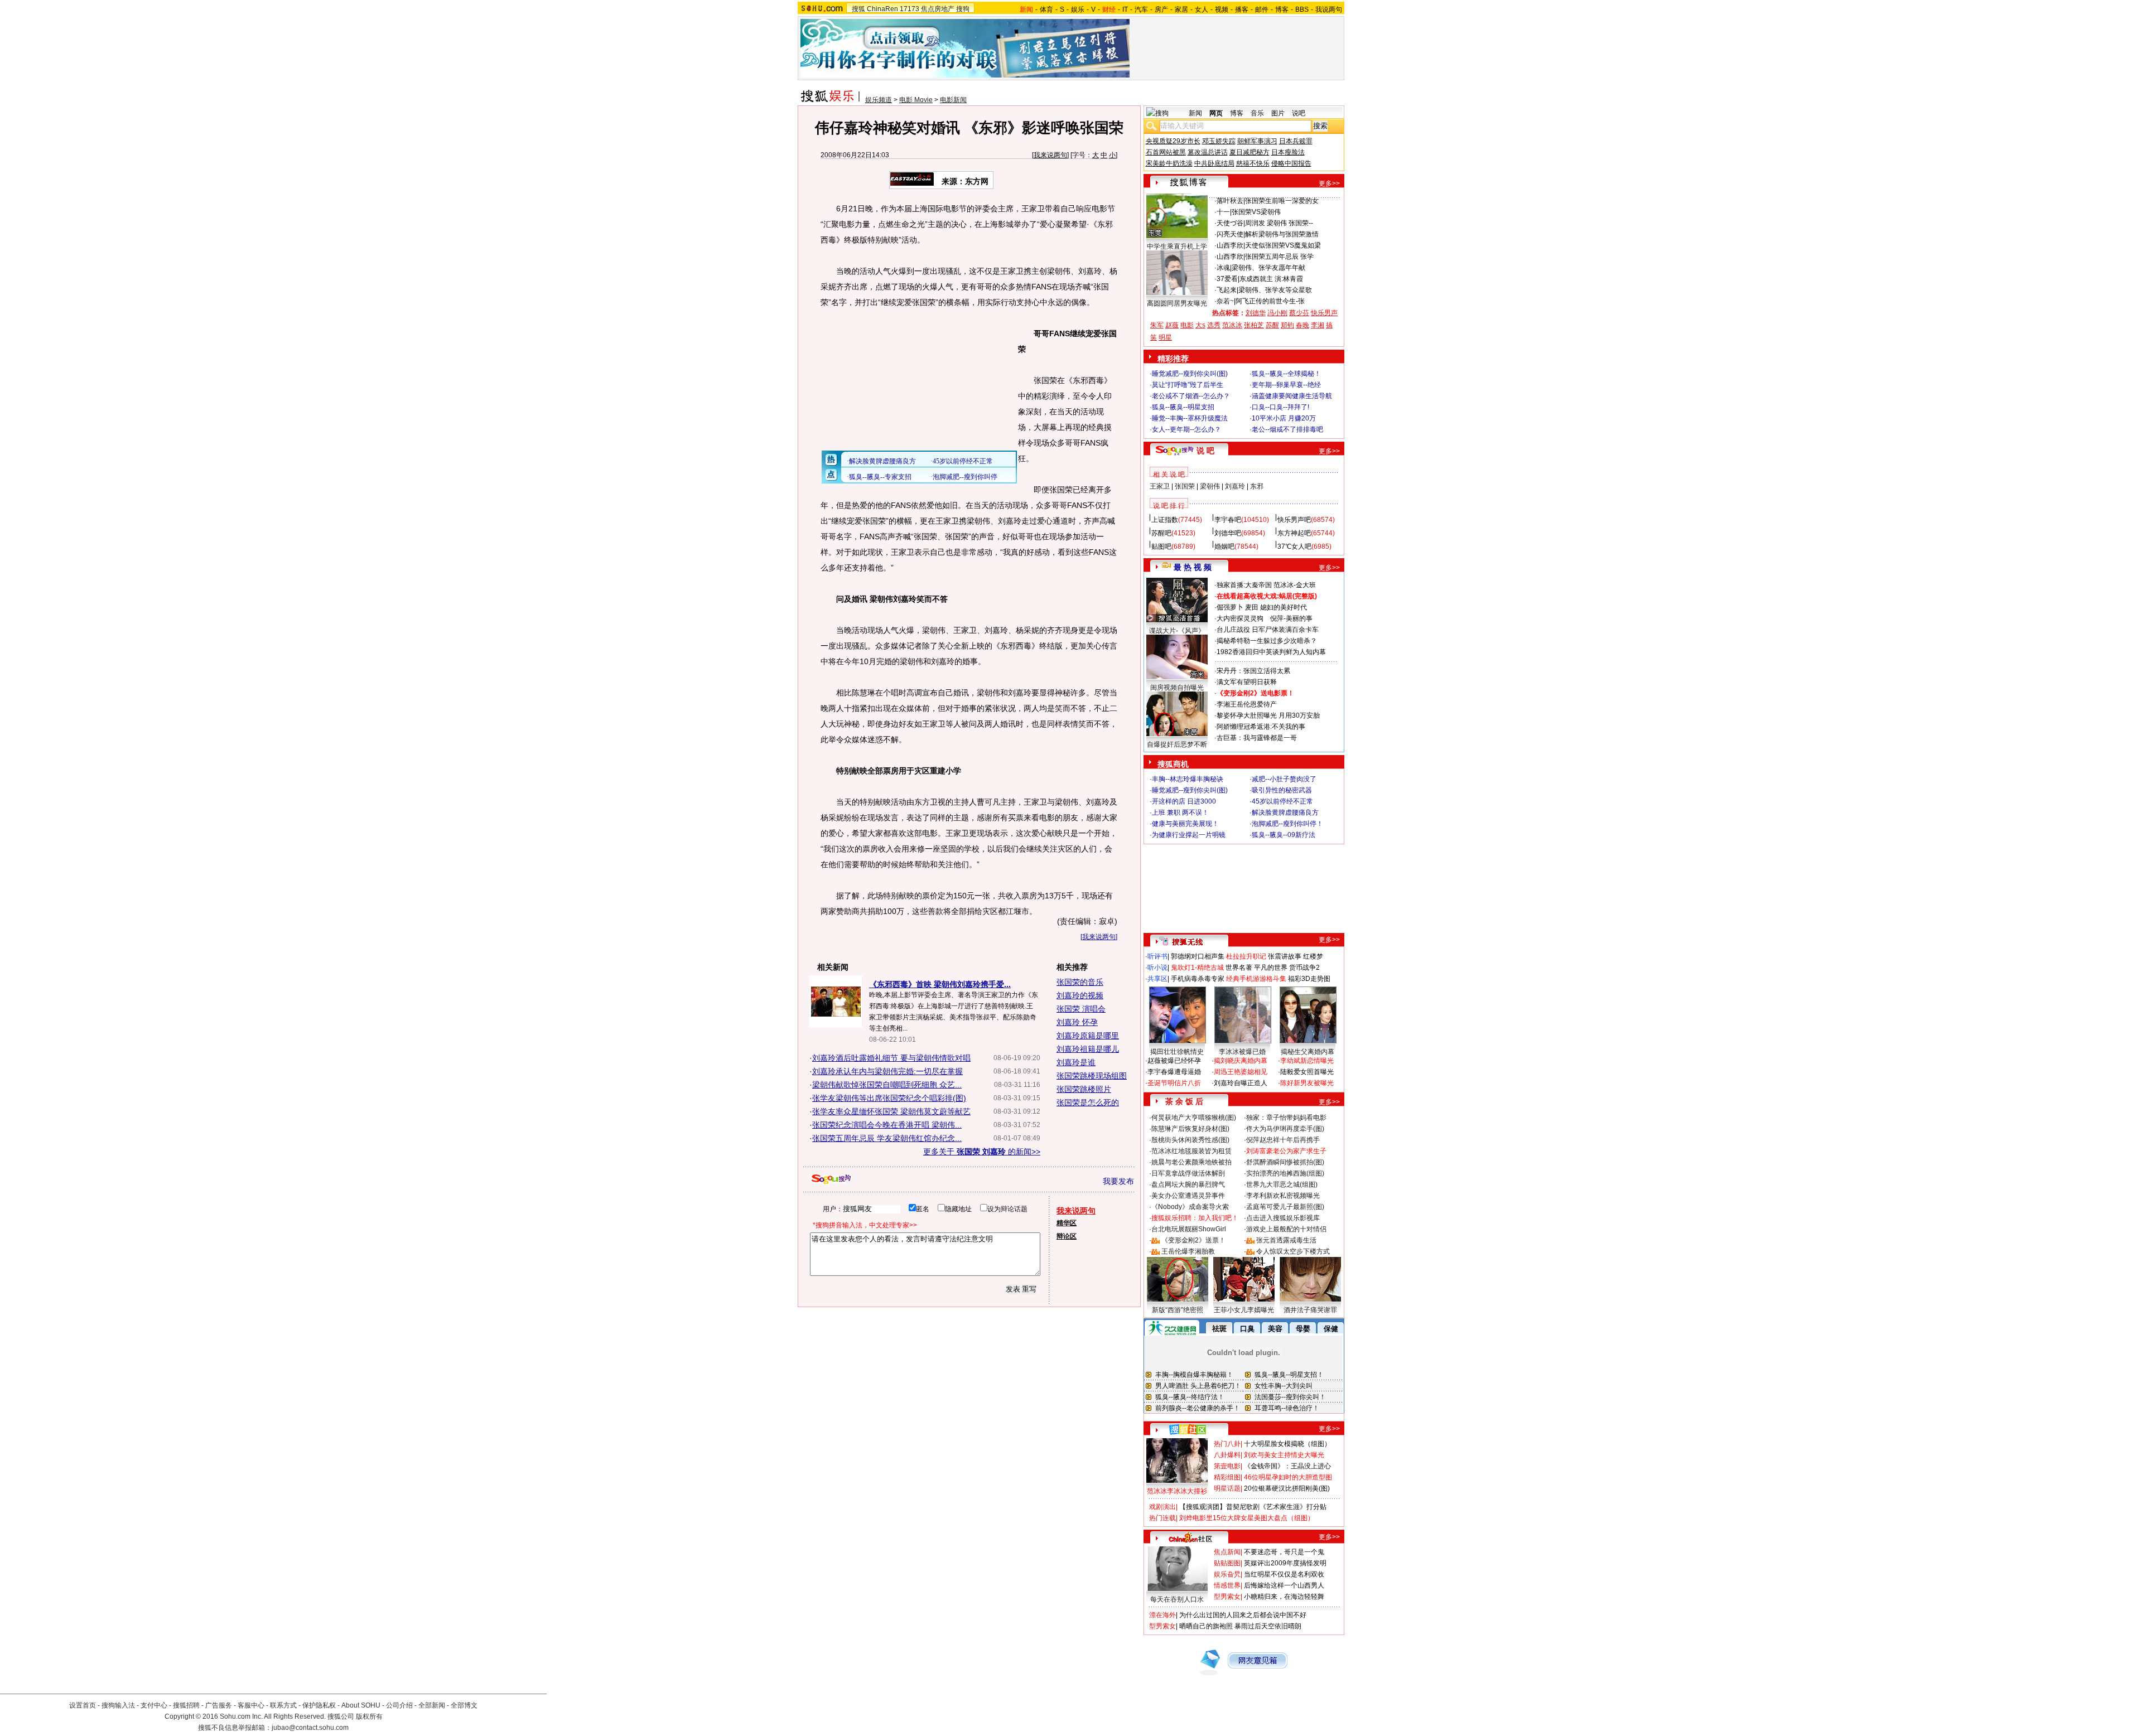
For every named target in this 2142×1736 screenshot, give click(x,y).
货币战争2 (1304, 968)
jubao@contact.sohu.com (310, 1728)
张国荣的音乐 (1080, 982)
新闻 (1195, 113)
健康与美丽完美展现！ (1185, 824)
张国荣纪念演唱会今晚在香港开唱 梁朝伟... (887, 1125)
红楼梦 (1313, 956)
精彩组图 (1227, 1477)
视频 (1222, 9)
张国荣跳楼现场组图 (1092, 1076)
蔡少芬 (1299, 313)
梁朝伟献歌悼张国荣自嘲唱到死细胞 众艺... (887, 1085)
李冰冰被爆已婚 (1242, 1052)
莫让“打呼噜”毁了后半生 (1188, 385)
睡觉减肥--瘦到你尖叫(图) (1190, 374)
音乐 (1257, 113)
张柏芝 (1254, 325)
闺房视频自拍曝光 (1177, 688)
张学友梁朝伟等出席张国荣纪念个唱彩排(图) (889, 1098)
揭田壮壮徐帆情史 (1177, 1052)
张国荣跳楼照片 (1084, 1089)
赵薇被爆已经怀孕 (1174, 1061)
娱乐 (1078, 9)
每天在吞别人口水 (1177, 1599)
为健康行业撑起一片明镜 (1189, 835)
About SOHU (361, 1705)
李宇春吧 (1228, 520)
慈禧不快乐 (1253, 163)
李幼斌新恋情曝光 (1307, 1061)
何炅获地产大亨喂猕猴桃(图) (1194, 1118)
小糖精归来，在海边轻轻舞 (1284, 1597)
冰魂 (1223, 268)
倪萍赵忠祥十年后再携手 (1283, 1140)
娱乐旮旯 (1227, 1574)
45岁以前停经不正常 (1282, 801)
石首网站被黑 (1166, 152)
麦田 (1252, 607)
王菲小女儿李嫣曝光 (1244, 1310)
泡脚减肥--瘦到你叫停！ (1287, 824)
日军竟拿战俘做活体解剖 (1188, 1173)
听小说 (1157, 968)
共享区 (1157, 979)
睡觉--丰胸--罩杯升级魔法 (1190, 418)
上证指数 (1165, 520)
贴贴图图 (1227, 1563)
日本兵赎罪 (1296, 141)
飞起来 (1227, 290)
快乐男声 (1324, 313)
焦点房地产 (938, 9)
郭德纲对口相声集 (1198, 956)
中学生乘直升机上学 (1177, 246)
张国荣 (1185, 486)
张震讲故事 (1285, 956)
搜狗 (963, 9)
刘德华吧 (1228, 533)
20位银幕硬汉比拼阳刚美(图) (1287, 1488)
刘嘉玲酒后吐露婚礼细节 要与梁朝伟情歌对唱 (891, 1058)
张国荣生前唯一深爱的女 (1282, 201)
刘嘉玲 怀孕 (1077, 1022)
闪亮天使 (1230, 234)
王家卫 (1160, 486)
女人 (1202, 9)
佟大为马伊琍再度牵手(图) (1285, 1129)
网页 (1216, 113)
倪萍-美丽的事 (1291, 618)
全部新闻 (432, 1705)
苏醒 (1272, 325)
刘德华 (1256, 313)
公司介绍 (399, 1705)
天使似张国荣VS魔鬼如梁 (1283, 245)
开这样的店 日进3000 (1184, 801)
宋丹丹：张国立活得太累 (1253, 671)
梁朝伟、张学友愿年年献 (1268, 268)
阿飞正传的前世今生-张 (1270, 301)
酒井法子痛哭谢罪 (1310, 1310)
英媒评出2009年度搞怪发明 (1285, 1563)
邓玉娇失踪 (1219, 141)
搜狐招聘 (186, 1705)
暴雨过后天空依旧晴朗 (1268, 1626)
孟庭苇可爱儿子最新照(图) (1285, 1207)
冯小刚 (1277, 313)
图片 (1278, 113)
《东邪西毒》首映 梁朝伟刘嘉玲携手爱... (940, 984)
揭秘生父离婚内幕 (1308, 1052)
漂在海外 (1162, 1615)
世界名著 (1239, 968)
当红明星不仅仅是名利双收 (1284, 1574)
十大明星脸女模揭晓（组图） (1287, 1444)
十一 (1223, 212)
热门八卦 (1227, 1444)
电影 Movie (916, 100)
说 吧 (1205, 451)
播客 (1242, 9)
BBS (1302, 9)
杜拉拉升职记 (1246, 956)
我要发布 (1118, 1181)
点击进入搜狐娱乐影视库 (1283, 1218)
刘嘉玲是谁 (1076, 1062)
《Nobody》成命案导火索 (1190, 1207)
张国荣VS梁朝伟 (1256, 212)
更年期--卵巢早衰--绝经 (1286, 385)
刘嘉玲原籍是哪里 (1088, 1036)
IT (1125, 9)
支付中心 (154, 1705)
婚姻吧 (1224, 547)
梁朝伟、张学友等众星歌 (1275, 290)
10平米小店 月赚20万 (1284, 418)
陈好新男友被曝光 (1307, 1083)
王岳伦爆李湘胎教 (1188, 1251)
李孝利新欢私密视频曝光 (1283, 1196)
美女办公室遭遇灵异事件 (1188, 1196)
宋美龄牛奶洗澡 (1169, 163)
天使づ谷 (1230, 223)
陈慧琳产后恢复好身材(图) (1190, 1129)
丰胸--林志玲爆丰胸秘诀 (1188, 779)
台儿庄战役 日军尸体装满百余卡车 (1268, 630)
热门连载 (1162, 1518)
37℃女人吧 (1294, 547)
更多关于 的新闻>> (982, 1152)
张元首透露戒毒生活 (1286, 1240)
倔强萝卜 (1230, 607)
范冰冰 (1232, 325)
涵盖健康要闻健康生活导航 (1292, 396)
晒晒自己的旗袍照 (1206, 1626)
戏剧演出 (1162, 1507)
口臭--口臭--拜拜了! (1280, 407)
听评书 (1157, 956)
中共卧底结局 (1214, 163)
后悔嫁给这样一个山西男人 (1284, 1585)
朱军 (1157, 325)
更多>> (1329, 183)
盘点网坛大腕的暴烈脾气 (1188, 1184)
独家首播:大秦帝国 (1244, 585)
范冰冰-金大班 (1295, 585)
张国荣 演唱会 (1081, 1009)
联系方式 (283, 1705)
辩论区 (1067, 1236)
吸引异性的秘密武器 (1282, 790)
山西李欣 (1230, 245)
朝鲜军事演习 (1257, 141)
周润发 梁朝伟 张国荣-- (1279, 223)
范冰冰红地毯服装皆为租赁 (1191, 1151)
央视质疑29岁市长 (1173, 141)
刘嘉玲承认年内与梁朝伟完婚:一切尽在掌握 (887, 1071)
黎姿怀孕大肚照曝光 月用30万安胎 (1268, 715)
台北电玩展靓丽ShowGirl (1189, 1229)
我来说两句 (1050, 155)
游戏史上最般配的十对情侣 (1286, 1229)
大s (1200, 325)
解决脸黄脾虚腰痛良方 (1285, 813)
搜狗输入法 (118, 1705)
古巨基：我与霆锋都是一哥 (1257, 738)
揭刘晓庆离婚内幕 (1241, 1061)
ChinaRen (882, 9)
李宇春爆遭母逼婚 (1174, 1072)
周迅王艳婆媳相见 (1241, 1072)
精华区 (1067, 1223)
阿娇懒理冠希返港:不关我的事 (1261, 727)
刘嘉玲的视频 (1080, 995)
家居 (1181, 9)
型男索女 (1227, 1597)
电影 (1187, 325)
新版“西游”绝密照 (1178, 1310)
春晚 (1302, 325)
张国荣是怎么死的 (1088, 1102)
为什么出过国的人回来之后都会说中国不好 (1243, 1615)
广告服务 (219, 1705)
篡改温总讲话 (1208, 152)
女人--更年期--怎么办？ (1186, 429)
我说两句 (1329, 9)
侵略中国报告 (1291, 163)
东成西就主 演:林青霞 (1271, 279)
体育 (1046, 9)
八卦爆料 (1227, 1455)
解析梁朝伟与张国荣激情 (1282, 234)
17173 (910, 9)
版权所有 (369, 1716)
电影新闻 (953, 100)
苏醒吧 (1161, 533)
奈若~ (1225, 301)
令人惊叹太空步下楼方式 (1293, 1251)
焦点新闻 (1227, 1552)
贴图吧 (1161, 547)
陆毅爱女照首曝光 (1307, 1072)
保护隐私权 (319, 1705)
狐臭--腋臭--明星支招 (1183, 407)
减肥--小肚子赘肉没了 (1284, 779)
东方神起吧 (1294, 533)
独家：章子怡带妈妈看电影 (1286, 1118)
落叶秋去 (1230, 201)
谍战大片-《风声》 (1177, 631)
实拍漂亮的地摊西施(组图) (1285, 1173)
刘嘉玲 (1235, 486)
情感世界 (1227, 1585)
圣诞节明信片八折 (1174, 1083)
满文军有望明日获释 (1247, 682)
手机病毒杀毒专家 (1198, 979)
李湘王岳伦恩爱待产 (1247, 704)
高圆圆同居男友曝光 (1177, 303)
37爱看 (1227, 279)
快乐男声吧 (1294, 520)
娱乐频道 (879, 100)
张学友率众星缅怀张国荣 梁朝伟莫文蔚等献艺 (891, 1111)
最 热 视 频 (1193, 567)
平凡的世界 (1271, 968)
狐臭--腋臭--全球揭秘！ (1286, 374)
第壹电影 (1227, 1466)
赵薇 (1172, 325)
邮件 (1262, 9)
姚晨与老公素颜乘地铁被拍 (1191, 1162)
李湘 (1318, 325)
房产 (1161, 9)
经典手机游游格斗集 (1256, 979)
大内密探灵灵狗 (1240, 618)
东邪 (1257, 486)
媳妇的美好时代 (1284, 607)
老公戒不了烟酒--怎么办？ (1191, 396)
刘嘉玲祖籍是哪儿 (1088, 1049)
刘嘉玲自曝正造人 (1241, 1083)
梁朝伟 (1210, 486)
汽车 (1141, 9)
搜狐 (858, 9)
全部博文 (464, 1705)
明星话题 (1227, 1488)
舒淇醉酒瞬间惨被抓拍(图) (1285, 1162)
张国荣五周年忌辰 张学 (1279, 257)
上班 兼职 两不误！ (1180, 813)
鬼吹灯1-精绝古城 (1197, 968)
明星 (1165, 337)
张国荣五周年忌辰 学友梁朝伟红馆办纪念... (887, 1138)
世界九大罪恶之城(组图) (1282, 1184)
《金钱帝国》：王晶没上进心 (1287, 1466)
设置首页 (83, 1705)
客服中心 (251, 1705)
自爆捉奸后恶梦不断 (1177, 744)
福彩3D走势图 (1309, 979)
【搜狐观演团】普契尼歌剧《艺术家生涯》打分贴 (1253, 1507)
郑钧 (1287, 325)
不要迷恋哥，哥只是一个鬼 (1284, 1552)
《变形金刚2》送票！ (1193, 1240)
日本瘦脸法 (1288, 152)
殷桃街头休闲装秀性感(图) (1190, 1140)
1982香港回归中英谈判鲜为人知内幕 (1271, 652)
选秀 (1214, 325)
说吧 (1299, 113)
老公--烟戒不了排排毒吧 (1287, 429)
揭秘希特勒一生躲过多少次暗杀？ (1267, 641)
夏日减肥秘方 (1249, 152)
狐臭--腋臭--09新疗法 (1284, 835)
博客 (1282, 9)
